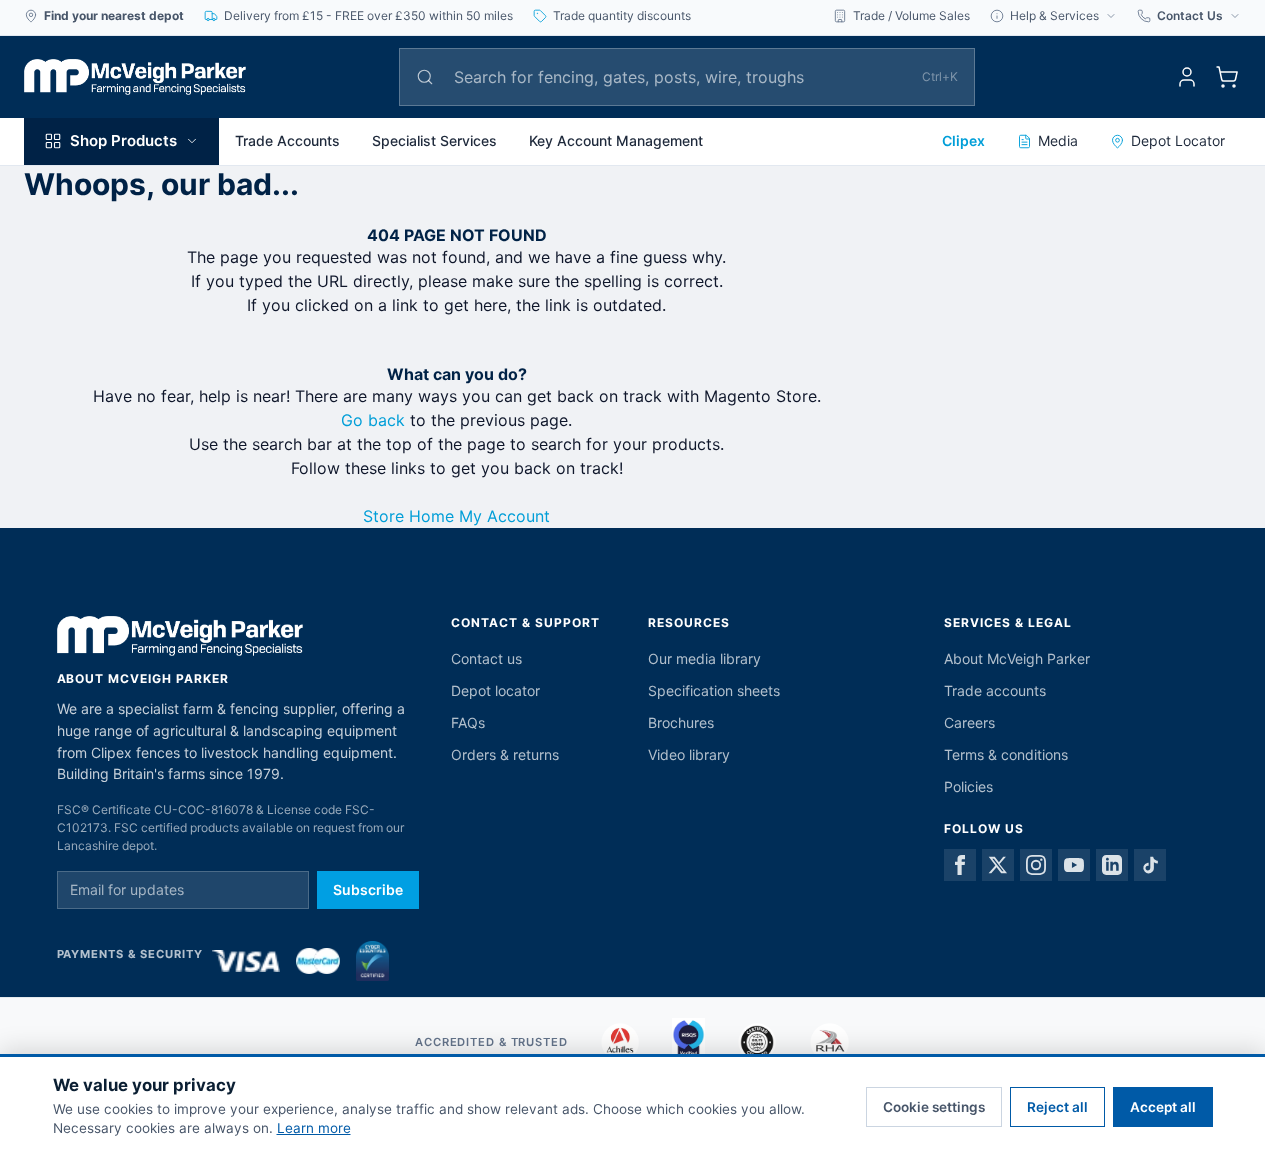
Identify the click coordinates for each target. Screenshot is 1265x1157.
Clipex (963, 140)
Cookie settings (934, 1107)
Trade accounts (995, 690)
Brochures (681, 722)
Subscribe (368, 889)
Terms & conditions (1006, 754)
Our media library (704, 658)
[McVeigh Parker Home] (135, 77)
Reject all (1057, 1107)
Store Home (408, 516)
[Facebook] (960, 865)
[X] (998, 865)
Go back (373, 420)
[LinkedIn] (1112, 865)
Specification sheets (714, 690)
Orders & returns (505, 754)
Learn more (314, 1128)
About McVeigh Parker (1017, 658)
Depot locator (495, 690)
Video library (689, 754)
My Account (504, 516)
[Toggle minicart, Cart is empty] (1227, 77)
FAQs (468, 722)
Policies (968, 786)
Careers (969, 722)
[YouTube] (1074, 865)
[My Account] (1187, 77)
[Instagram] (1036, 865)
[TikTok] (1150, 865)
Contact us (486, 658)
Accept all (1163, 1107)
